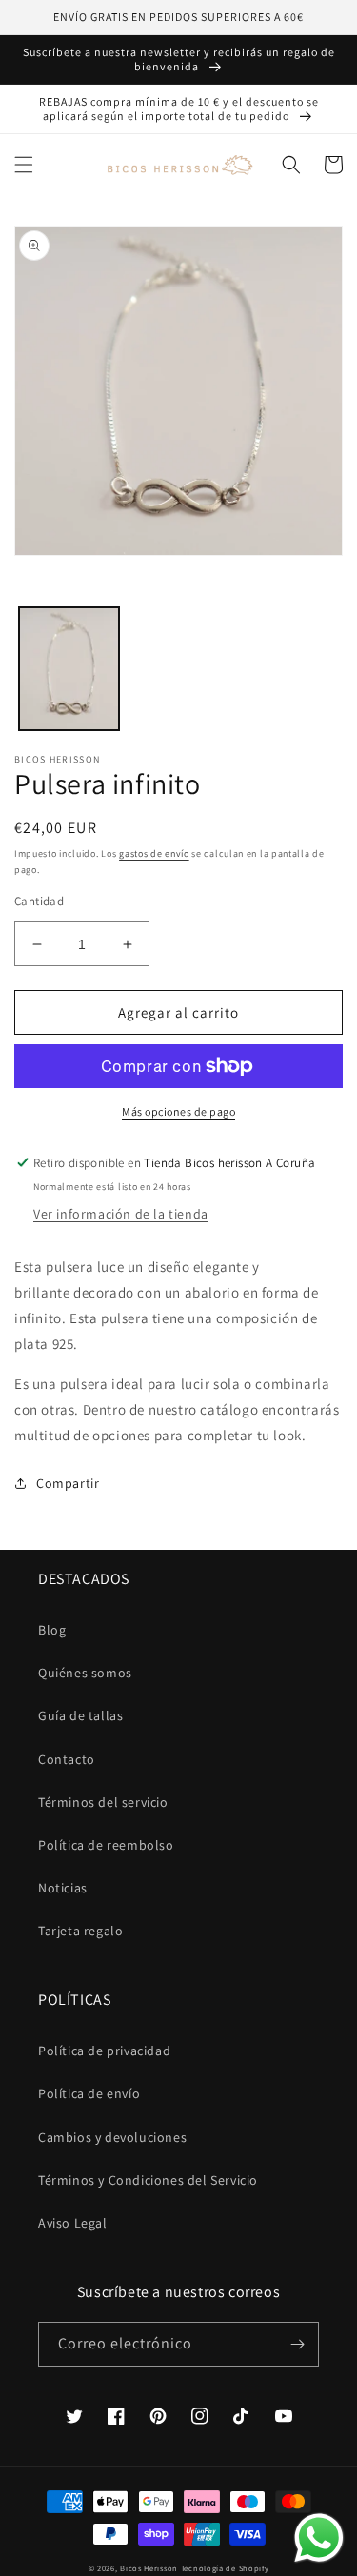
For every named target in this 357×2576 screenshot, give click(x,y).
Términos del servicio (103, 1802)
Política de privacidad (104, 2051)
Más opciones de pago (178, 1111)
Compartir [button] (68, 1483)
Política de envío (89, 2093)
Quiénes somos (85, 1673)
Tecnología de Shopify (225, 2568)
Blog (52, 1630)
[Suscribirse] (297, 2344)
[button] (24, 165)
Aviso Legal (73, 2223)
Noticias (63, 1888)
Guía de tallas (80, 1715)
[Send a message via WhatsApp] (319, 2538)
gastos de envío (154, 853)
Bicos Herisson (149, 2568)
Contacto (67, 1759)
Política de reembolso (106, 1845)
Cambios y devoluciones (112, 2137)
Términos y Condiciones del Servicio (148, 2180)
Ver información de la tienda (121, 1214)
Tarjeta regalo (80, 1931)
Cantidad (39, 901)
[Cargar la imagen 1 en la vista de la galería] (69, 669)
